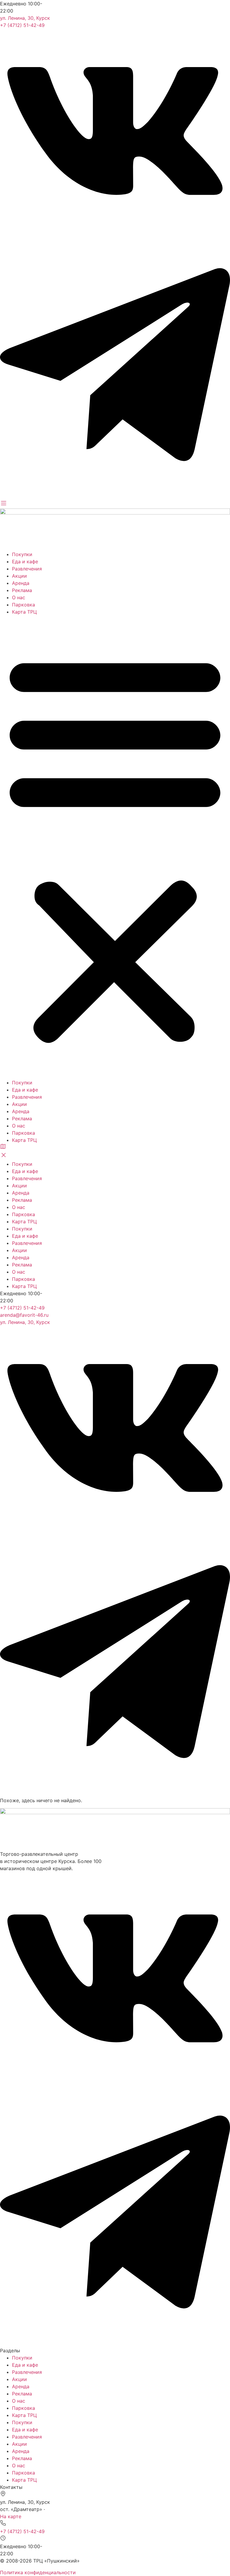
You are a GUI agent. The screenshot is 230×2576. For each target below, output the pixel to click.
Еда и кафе (25, 561)
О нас (19, 597)
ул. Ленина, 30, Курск (25, 18)
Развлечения (27, 569)
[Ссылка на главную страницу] (115, 513)
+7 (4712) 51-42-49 (22, 25)
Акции (19, 576)
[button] (115, 847)
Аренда (21, 583)
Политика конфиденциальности (38, 2572)
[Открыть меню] (4, 505)
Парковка (24, 605)
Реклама (22, 590)
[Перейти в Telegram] (115, 496)
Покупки (22, 554)
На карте (11, 2516)
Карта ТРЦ (24, 612)
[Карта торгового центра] (3, 1148)
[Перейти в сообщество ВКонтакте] (115, 231)
